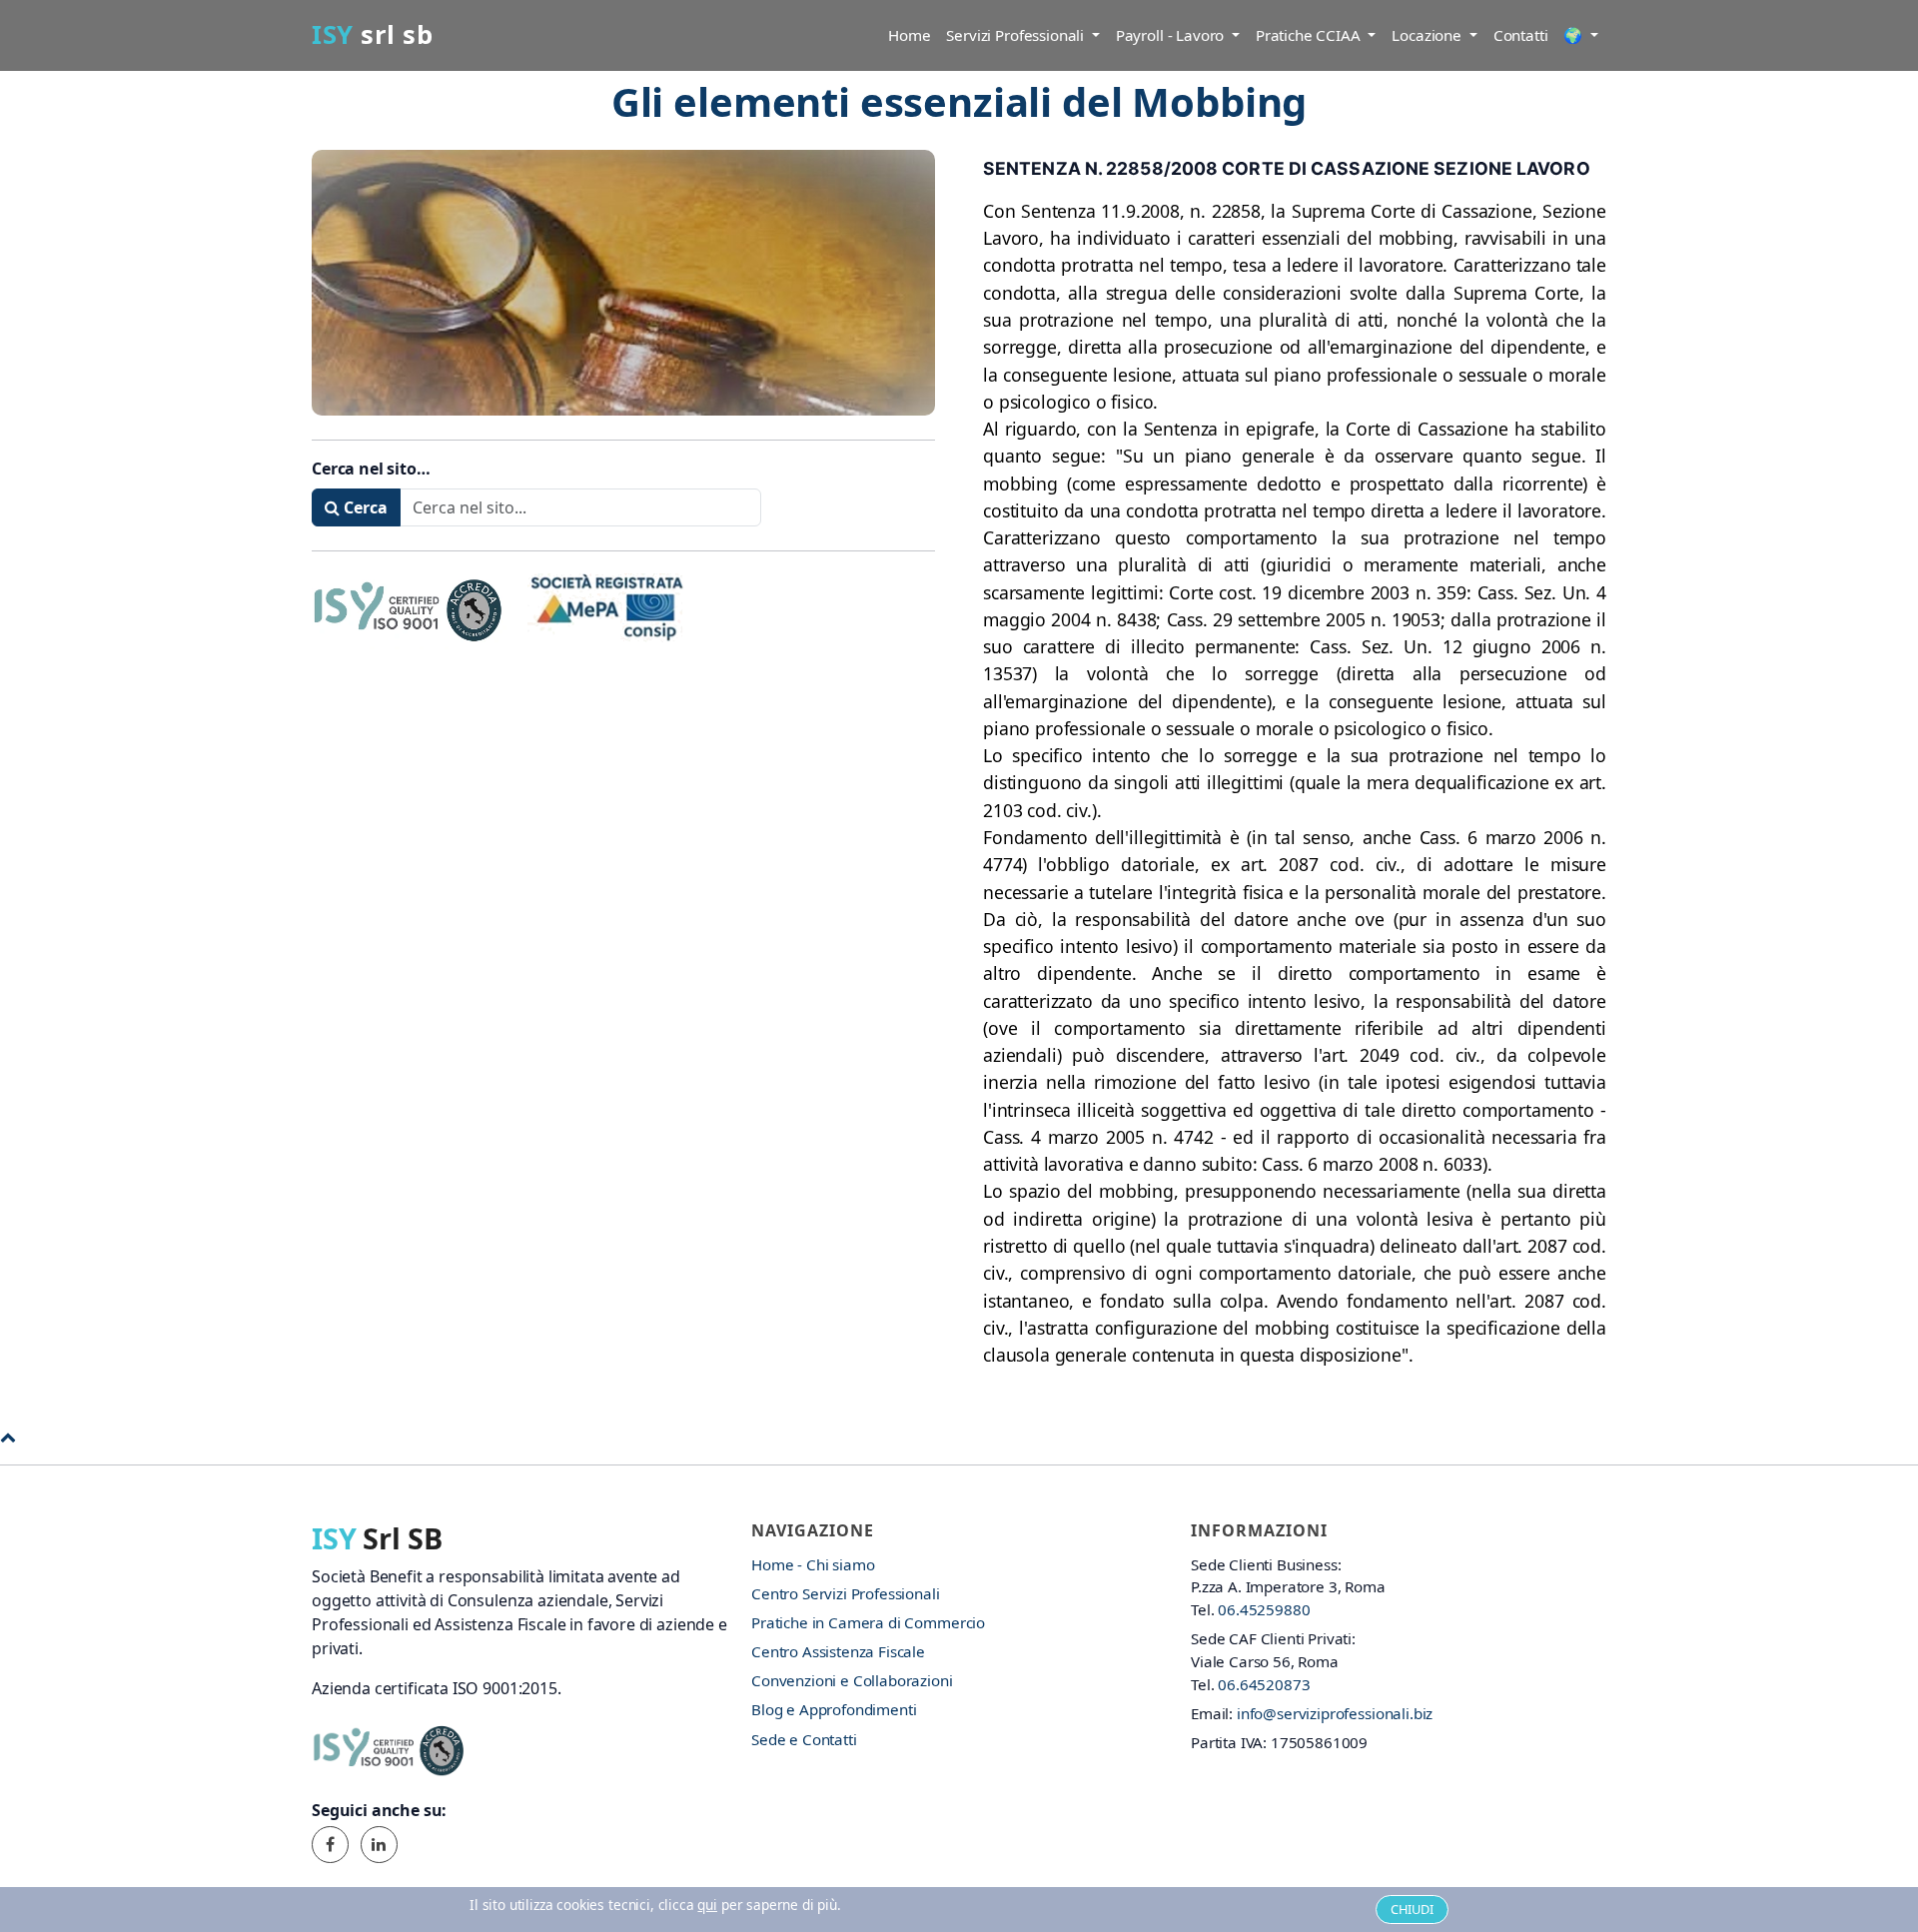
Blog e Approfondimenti (834, 1709)
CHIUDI (1412, 1909)
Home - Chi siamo (813, 1564)
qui (707, 1905)
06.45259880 (1264, 1609)
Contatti (1521, 35)
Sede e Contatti (804, 1739)
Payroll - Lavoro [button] (1172, 35)
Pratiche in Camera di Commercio (868, 1622)
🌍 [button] (1575, 35)
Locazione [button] (1428, 35)
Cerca (364, 507)
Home (909, 35)
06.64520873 (1264, 1684)
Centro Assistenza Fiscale (838, 1651)
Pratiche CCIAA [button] (1310, 35)
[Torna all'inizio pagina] (8, 1437)
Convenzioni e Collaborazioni (852, 1680)
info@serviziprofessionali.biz (1335, 1713)
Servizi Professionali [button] (1016, 35)
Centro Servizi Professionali (846, 1593)
